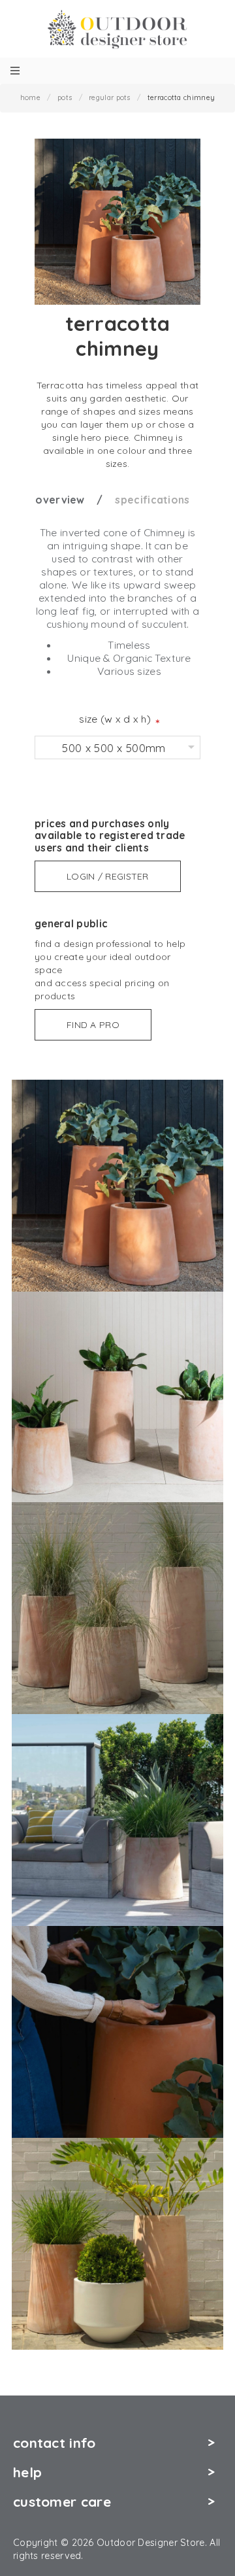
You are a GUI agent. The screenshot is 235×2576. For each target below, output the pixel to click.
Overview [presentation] (60, 500)
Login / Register (108, 876)
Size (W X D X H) (115, 719)
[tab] (74, 500)
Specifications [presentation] (152, 500)
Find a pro (93, 1025)
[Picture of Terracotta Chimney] (117, 1184)
